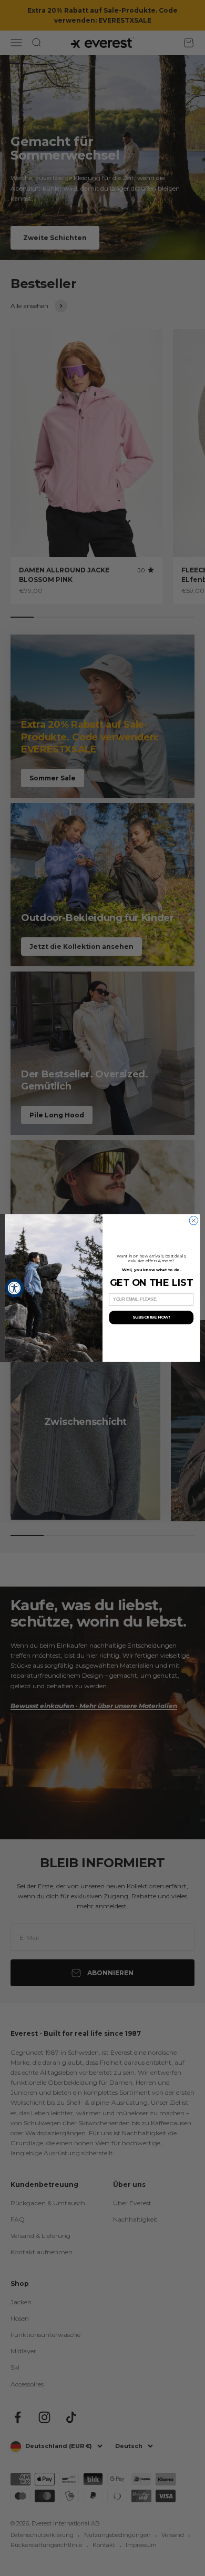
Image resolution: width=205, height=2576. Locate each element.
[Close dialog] (194, 1221)
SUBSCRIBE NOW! (151, 1317)
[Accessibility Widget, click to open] (14, 1288)
